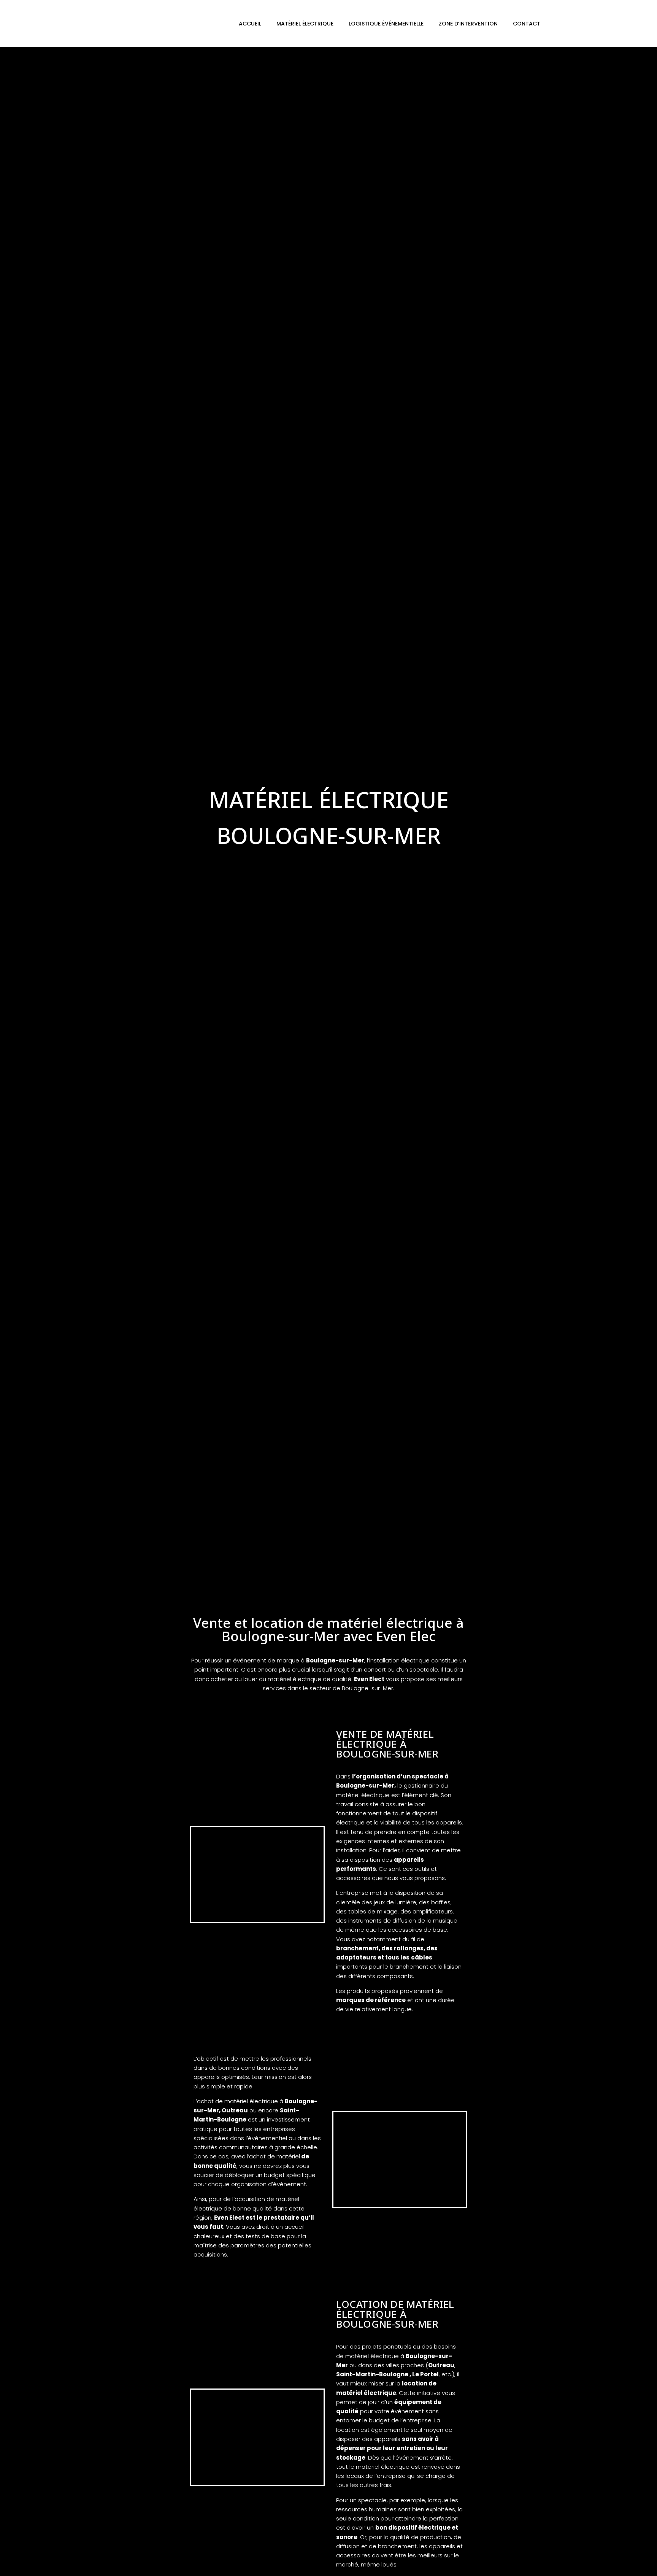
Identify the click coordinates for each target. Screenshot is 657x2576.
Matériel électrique (305, 24)
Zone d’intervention (468, 24)
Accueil (250, 24)
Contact (527, 24)
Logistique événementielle (386, 24)
